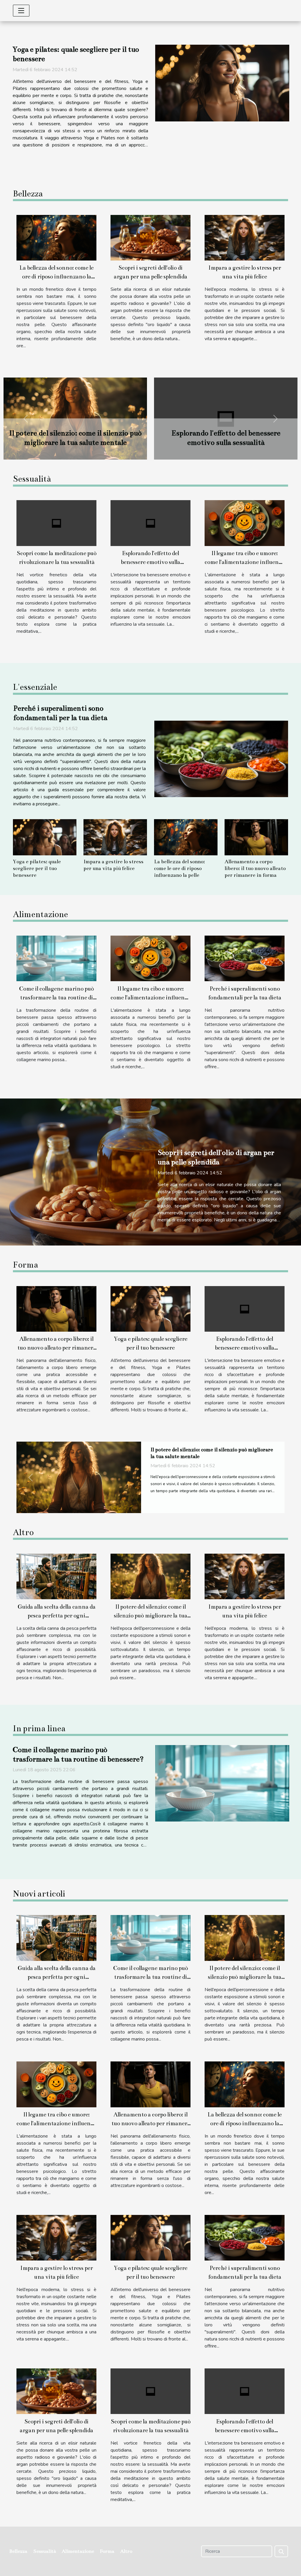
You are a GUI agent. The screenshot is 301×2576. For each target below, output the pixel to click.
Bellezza (18, 2551)
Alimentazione (78, 2551)
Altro (126, 2551)
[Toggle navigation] (21, 11)
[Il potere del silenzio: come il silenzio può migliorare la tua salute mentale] (150, 1576)
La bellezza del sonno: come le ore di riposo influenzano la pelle (56, 277)
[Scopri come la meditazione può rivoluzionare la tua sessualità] (56, 523)
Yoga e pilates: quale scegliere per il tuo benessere (37, 868)
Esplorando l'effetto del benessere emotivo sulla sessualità (150, 562)
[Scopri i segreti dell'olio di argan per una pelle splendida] (150, 237)
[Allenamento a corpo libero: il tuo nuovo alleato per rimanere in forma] (256, 837)
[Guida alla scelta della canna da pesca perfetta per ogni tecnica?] (79, 1477)
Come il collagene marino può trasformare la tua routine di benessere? (56, 997)
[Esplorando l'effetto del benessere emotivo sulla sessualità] (150, 523)
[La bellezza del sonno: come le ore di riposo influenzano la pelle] (56, 237)
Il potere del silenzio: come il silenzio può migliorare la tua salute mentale (150, 1616)
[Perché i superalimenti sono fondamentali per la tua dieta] (221, 759)
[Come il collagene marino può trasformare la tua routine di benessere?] (56, 958)
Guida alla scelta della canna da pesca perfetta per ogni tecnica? (57, 1616)
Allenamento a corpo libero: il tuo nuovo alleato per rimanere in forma (255, 868)
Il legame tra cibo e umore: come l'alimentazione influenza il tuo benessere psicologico (245, 562)
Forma (107, 2551)
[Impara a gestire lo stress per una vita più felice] (245, 237)
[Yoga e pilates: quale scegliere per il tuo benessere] (222, 83)
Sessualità (45, 2551)
